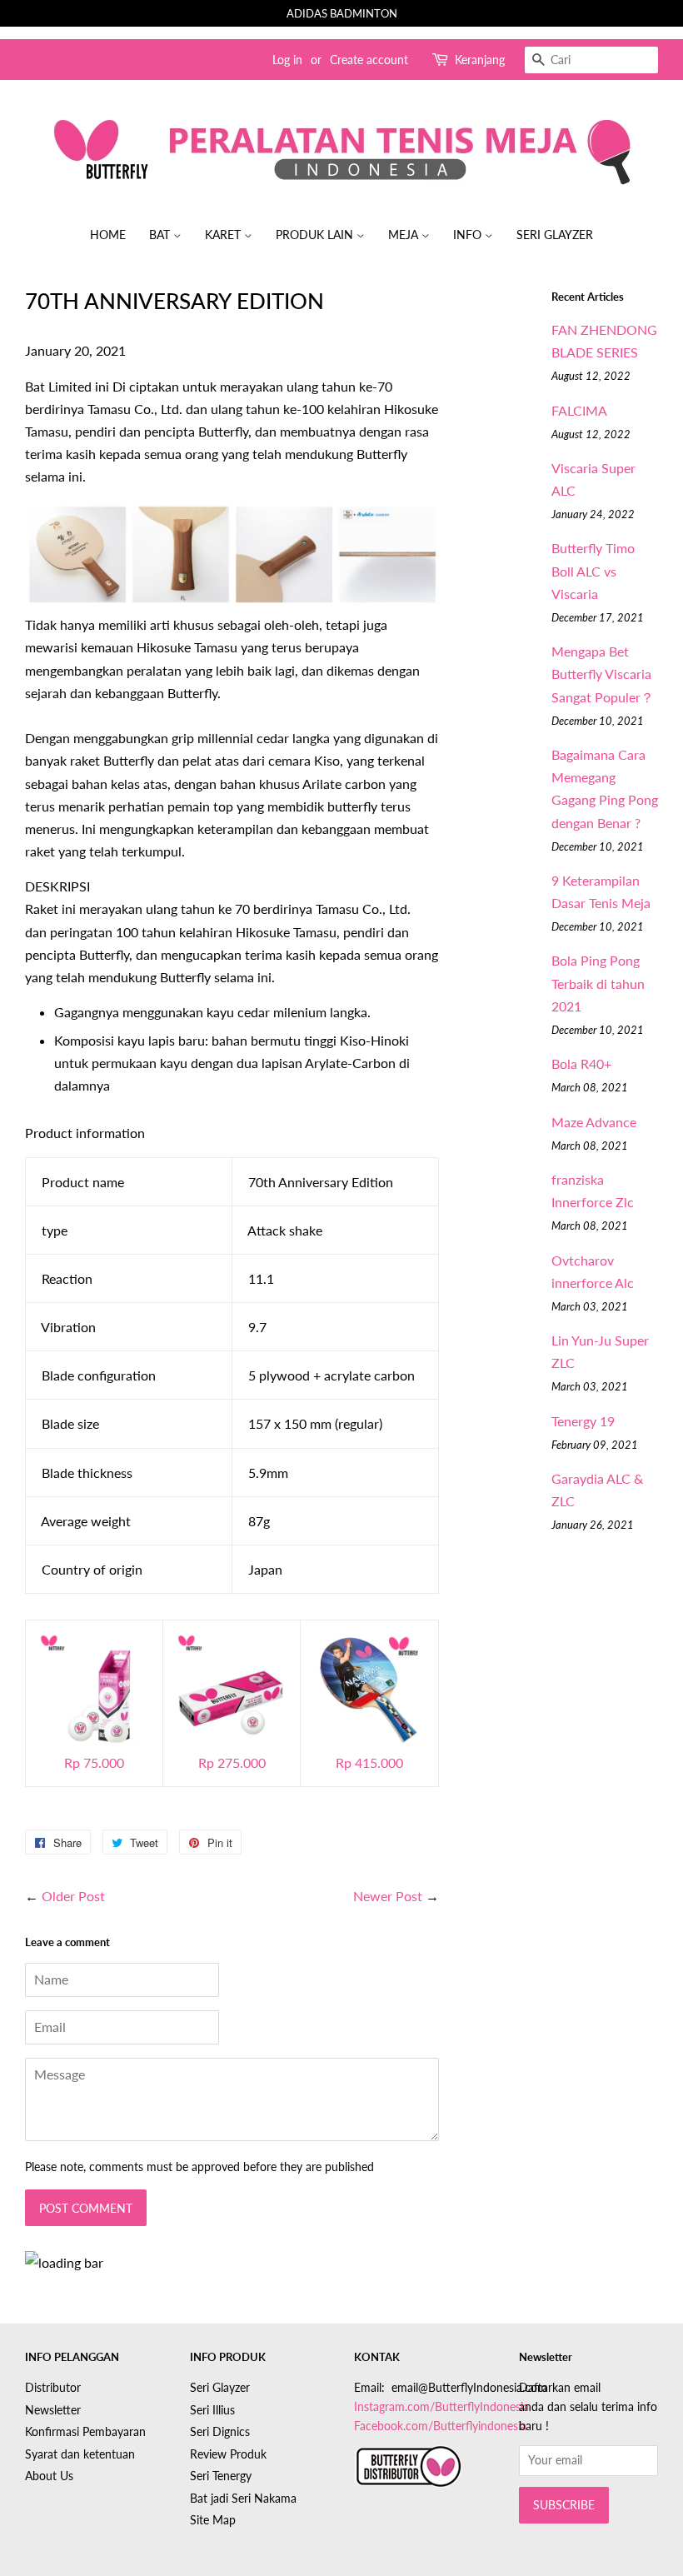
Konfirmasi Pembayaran (85, 2432)
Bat (161, 235)
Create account (369, 60)
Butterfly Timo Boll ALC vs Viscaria (593, 570)
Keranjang (480, 60)
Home (108, 235)
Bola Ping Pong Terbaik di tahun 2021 (598, 983)
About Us (49, 2476)
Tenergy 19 (583, 1421)
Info (469, 235)
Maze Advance (594, 1122)
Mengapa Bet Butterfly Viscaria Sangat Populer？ (603, 674)
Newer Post (388, 1896)
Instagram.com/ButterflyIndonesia (441, 2407)
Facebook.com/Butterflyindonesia (440, 2426)
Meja (405, 235)
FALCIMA (579, 410)
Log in (287, 60)
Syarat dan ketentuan (80, 2454)
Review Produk (228, 2454)
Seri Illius (212, 2410)
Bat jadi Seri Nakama (243, 2499)
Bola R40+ (581, 1063)
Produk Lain (316, 235)
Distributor (53, 2388)
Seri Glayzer (555, 235)
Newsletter (53, 2410)
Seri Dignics (220, 2432)
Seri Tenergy (221, 2476)
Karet (224, 235)
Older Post (73, 1896)
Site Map (213, 2520)
